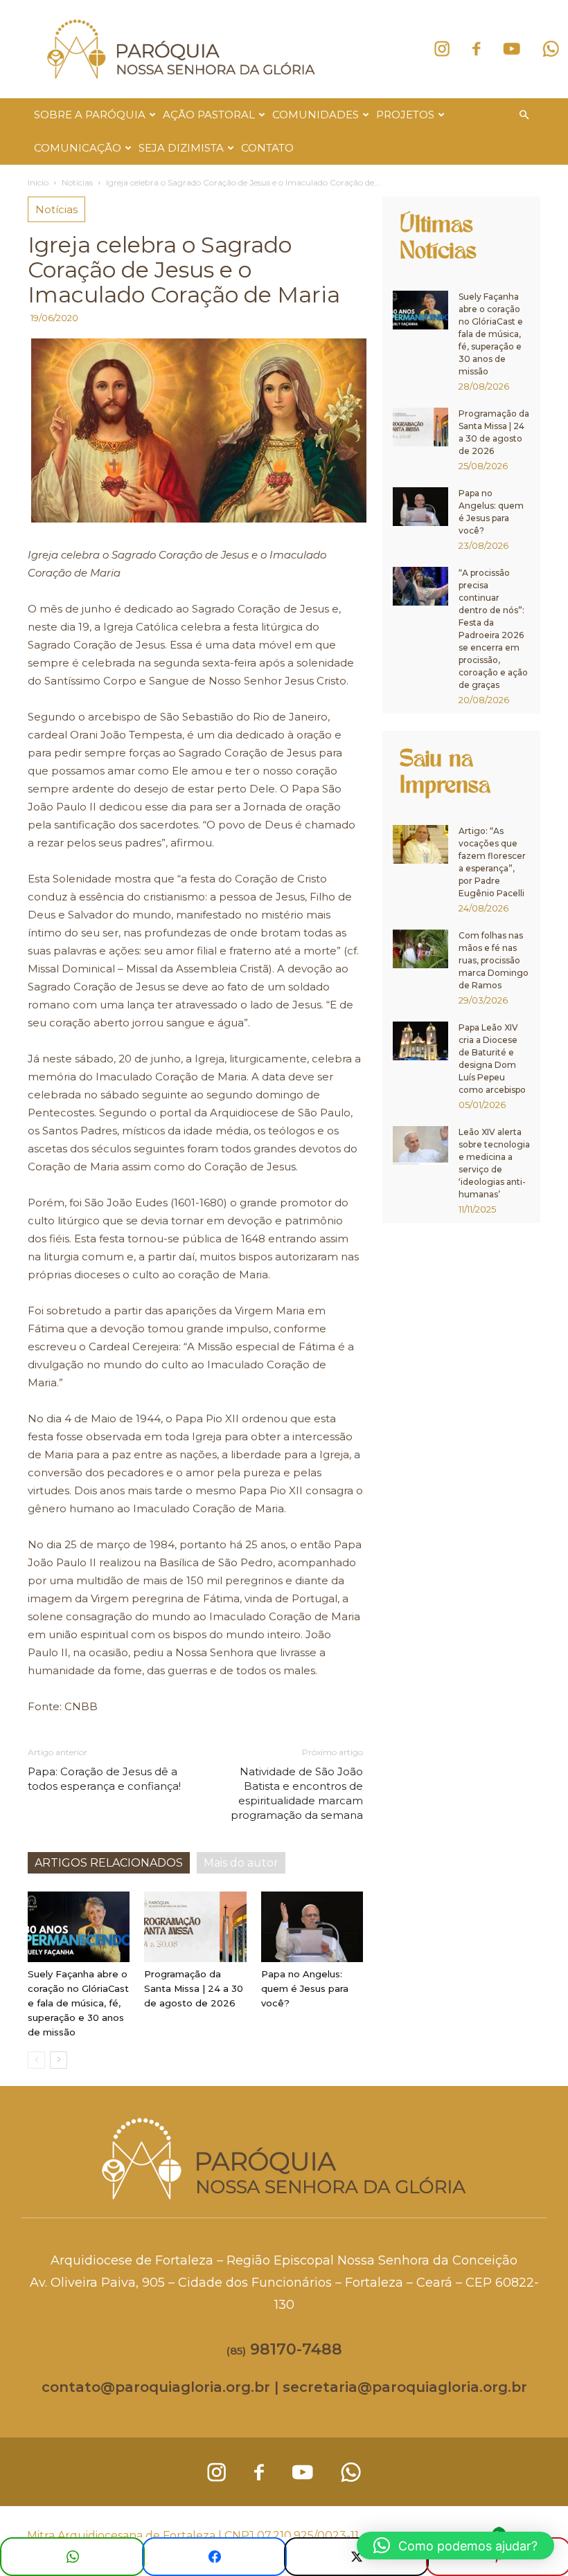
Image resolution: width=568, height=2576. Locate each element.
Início (38, 182)
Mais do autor (241, 1863)
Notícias (77, 182)
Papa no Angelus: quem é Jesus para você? (305, 1988)
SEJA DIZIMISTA (181, 148)
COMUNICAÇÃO (78, 148)
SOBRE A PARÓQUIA (90, 115)
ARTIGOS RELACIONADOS (109, 1863)
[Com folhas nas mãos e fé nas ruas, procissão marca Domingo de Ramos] (420, 949)
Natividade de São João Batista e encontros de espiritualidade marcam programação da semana (297, 1793)
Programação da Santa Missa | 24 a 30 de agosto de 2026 (194, 1988)
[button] (524, 115)
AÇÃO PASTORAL (209, 115)
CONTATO (267, 148)
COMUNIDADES (316, 115)
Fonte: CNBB (63, 1706)
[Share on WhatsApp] (72, 2557)
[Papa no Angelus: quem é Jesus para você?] (312, 1926)
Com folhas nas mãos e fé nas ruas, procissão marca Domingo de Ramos (494, 960)
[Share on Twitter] (356, 2557)
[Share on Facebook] (214, 2557)
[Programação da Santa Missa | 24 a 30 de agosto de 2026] (195, 1926)
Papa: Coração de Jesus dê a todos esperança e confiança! (104, 1779)
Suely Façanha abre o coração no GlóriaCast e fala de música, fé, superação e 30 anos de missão (78, 2003)
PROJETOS (405, 115)
